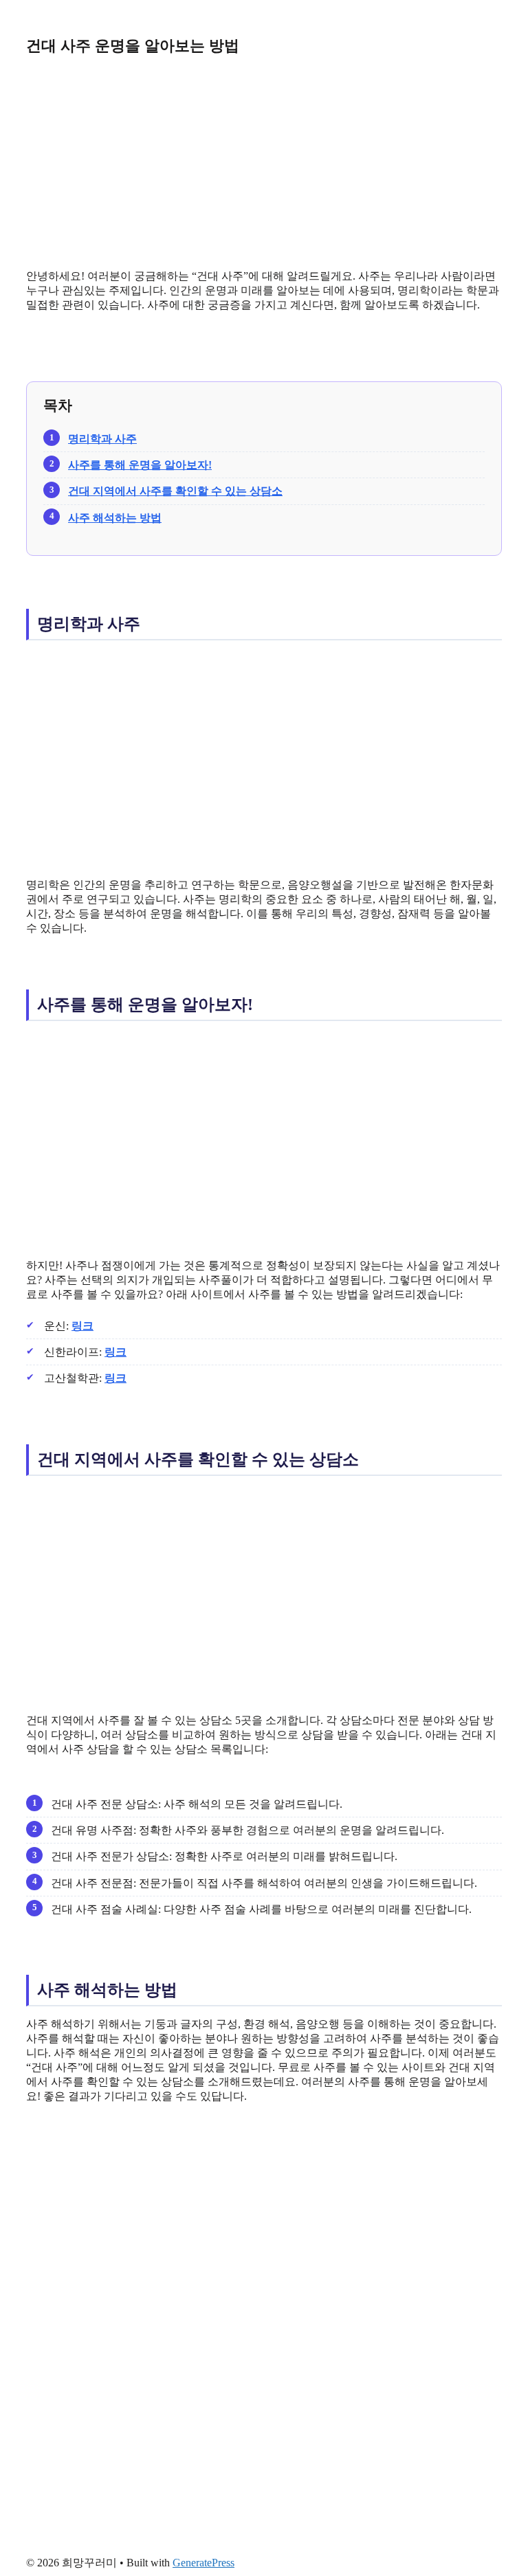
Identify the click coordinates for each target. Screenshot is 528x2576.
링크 (82, 1326)
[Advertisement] (264, 162)
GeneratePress (203, 2563)
